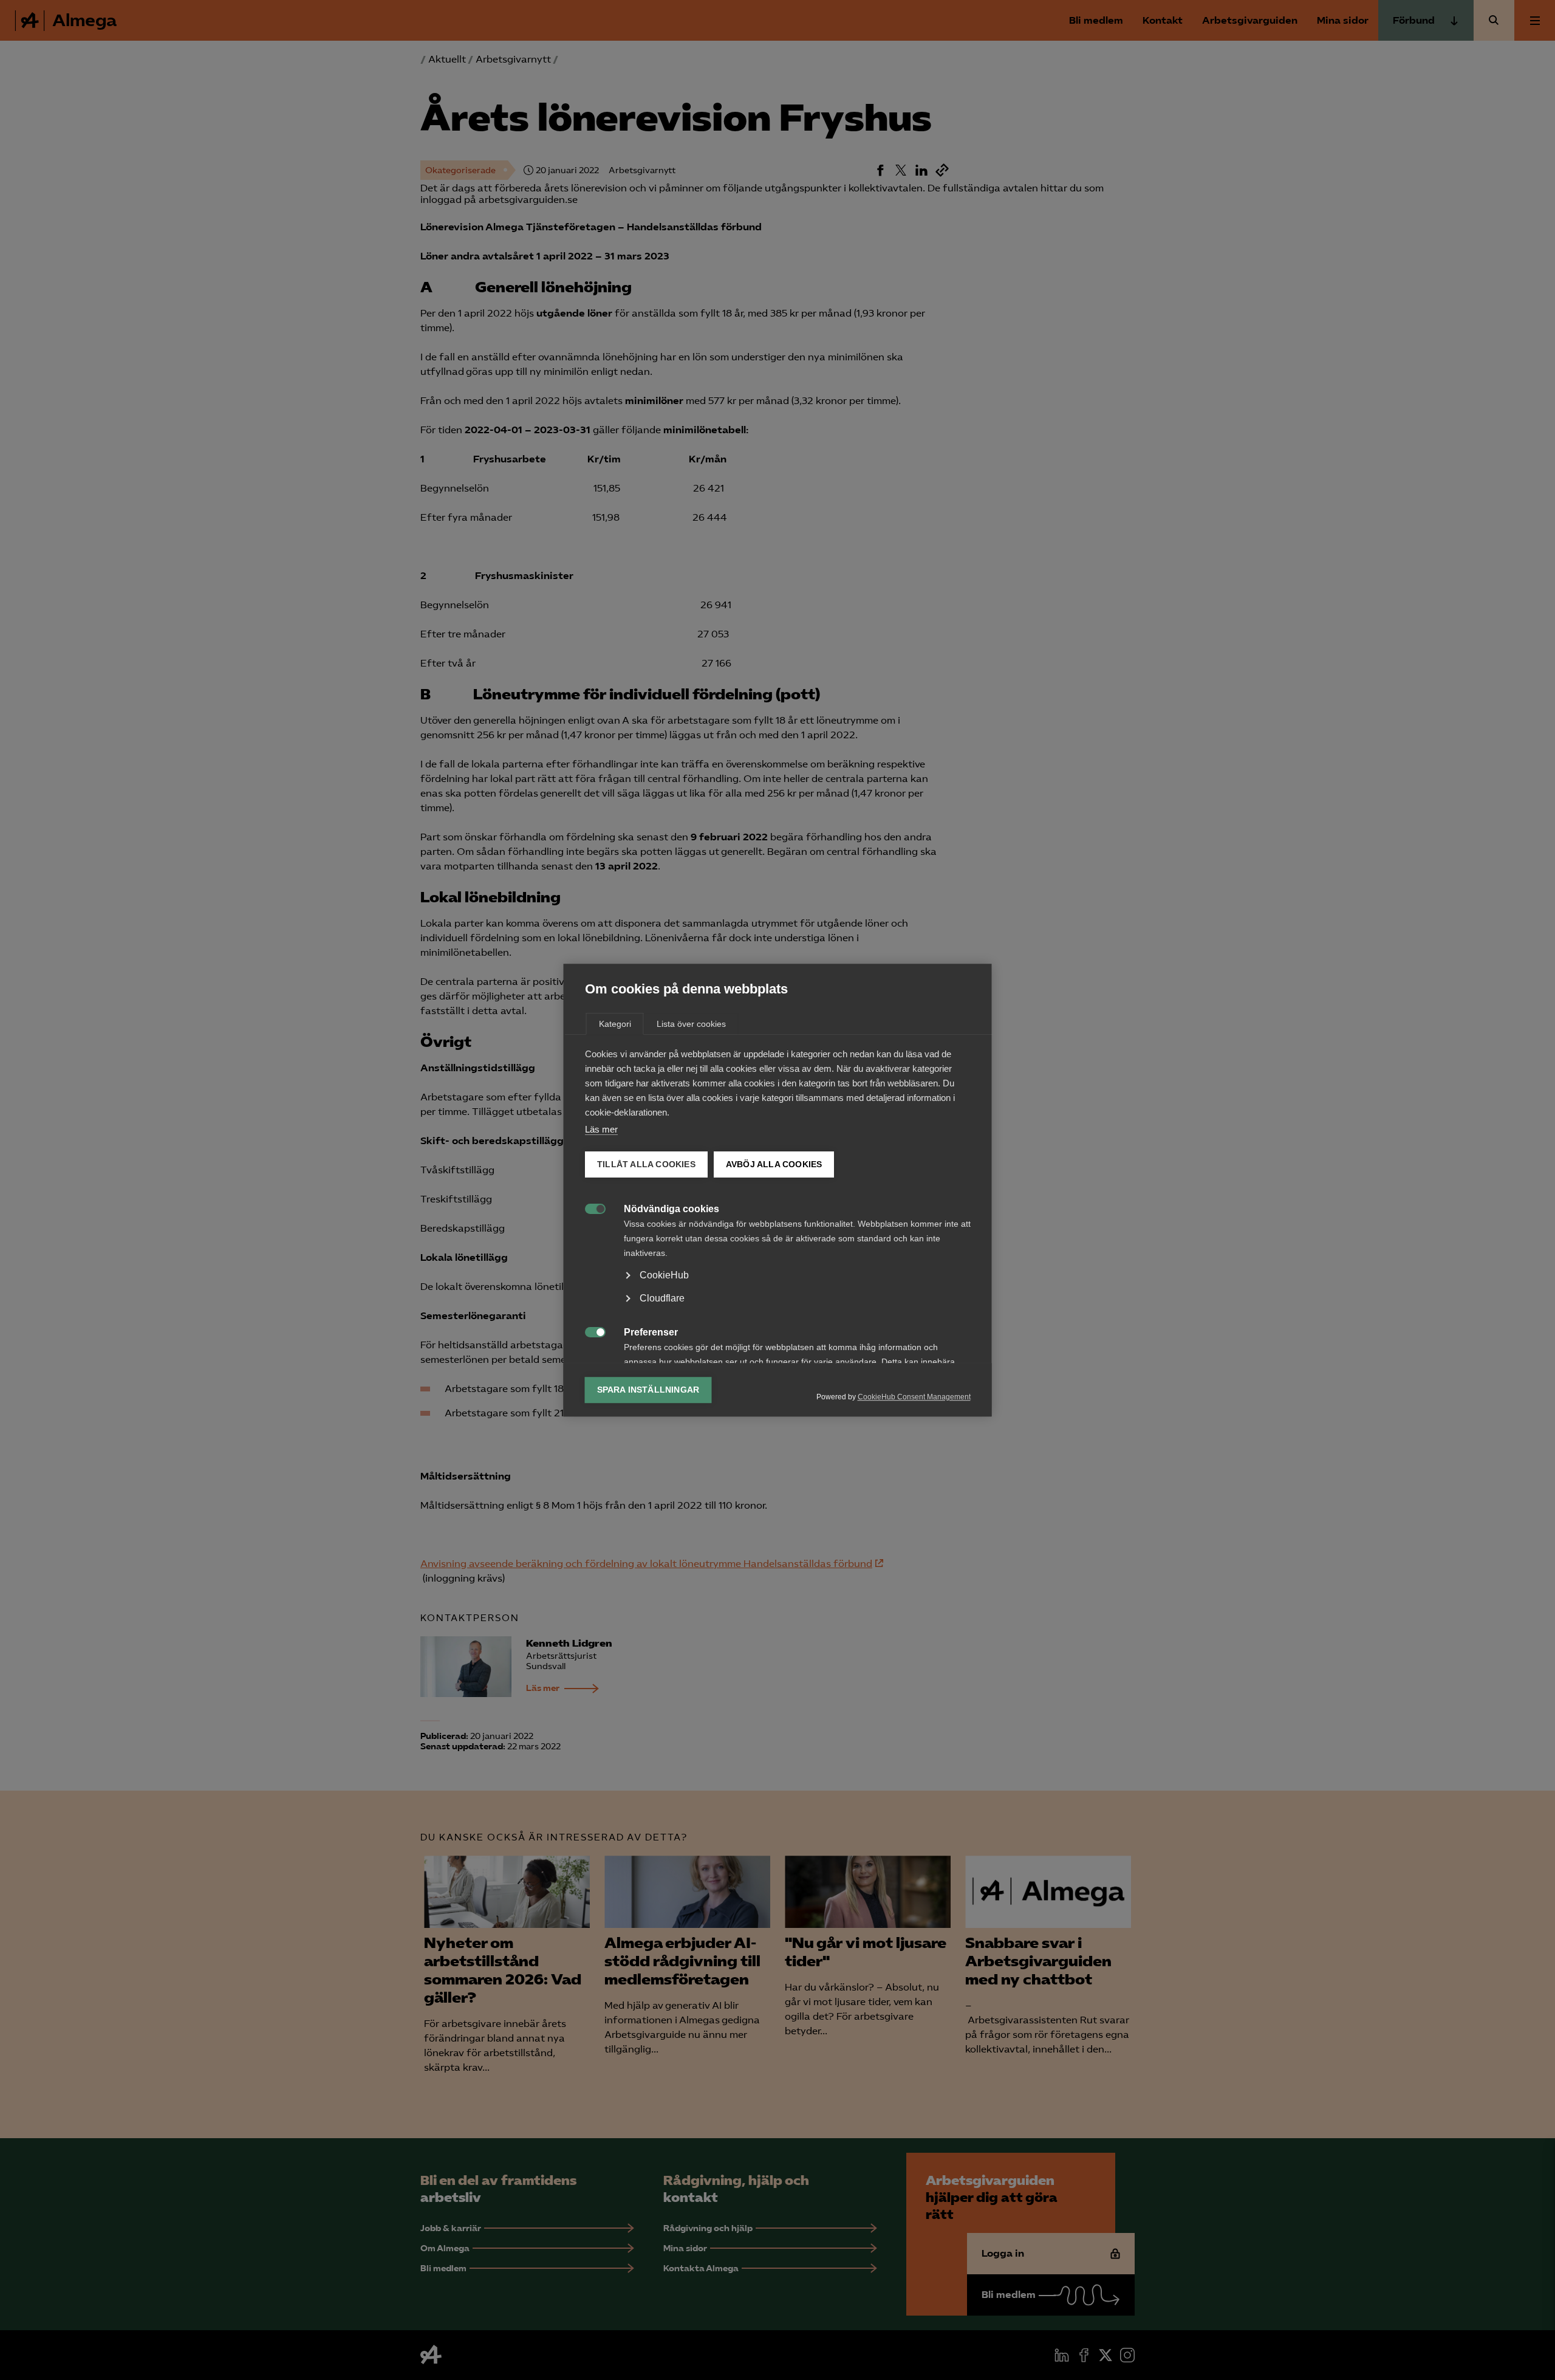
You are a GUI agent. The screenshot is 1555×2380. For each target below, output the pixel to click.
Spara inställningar (648, 1390)
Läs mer (601, 1129)
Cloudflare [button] (662, 1298)
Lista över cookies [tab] (691, 1024)
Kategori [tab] (615, 1024)
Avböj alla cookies (774, 1164)
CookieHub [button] (664, 1275)
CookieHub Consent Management (914, 1397)
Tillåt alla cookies (646, 1164)
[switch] (589, 1208)
